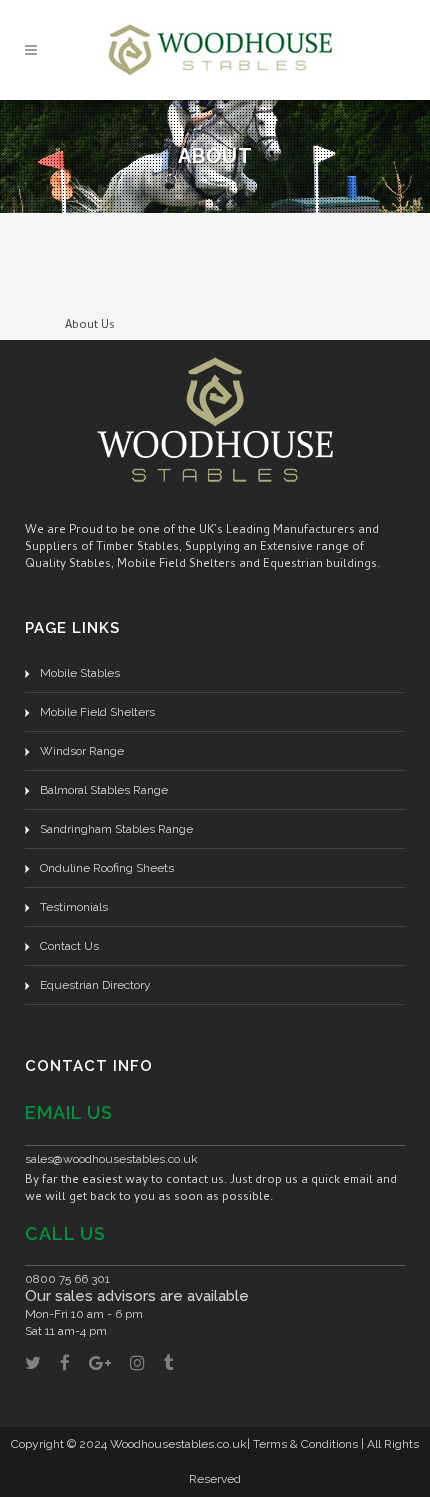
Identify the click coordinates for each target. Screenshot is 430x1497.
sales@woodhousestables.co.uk (111, 1159)
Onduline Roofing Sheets (107, 868)
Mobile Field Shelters (97, 712)
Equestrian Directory (95, 985)
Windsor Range (82, 751)
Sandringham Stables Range (116, 829)
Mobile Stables (80, 673)
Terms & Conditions (305, 1444)
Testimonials (74, 907)
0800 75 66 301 (67, 1279)
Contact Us (69, 946)
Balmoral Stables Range (104, 790)
